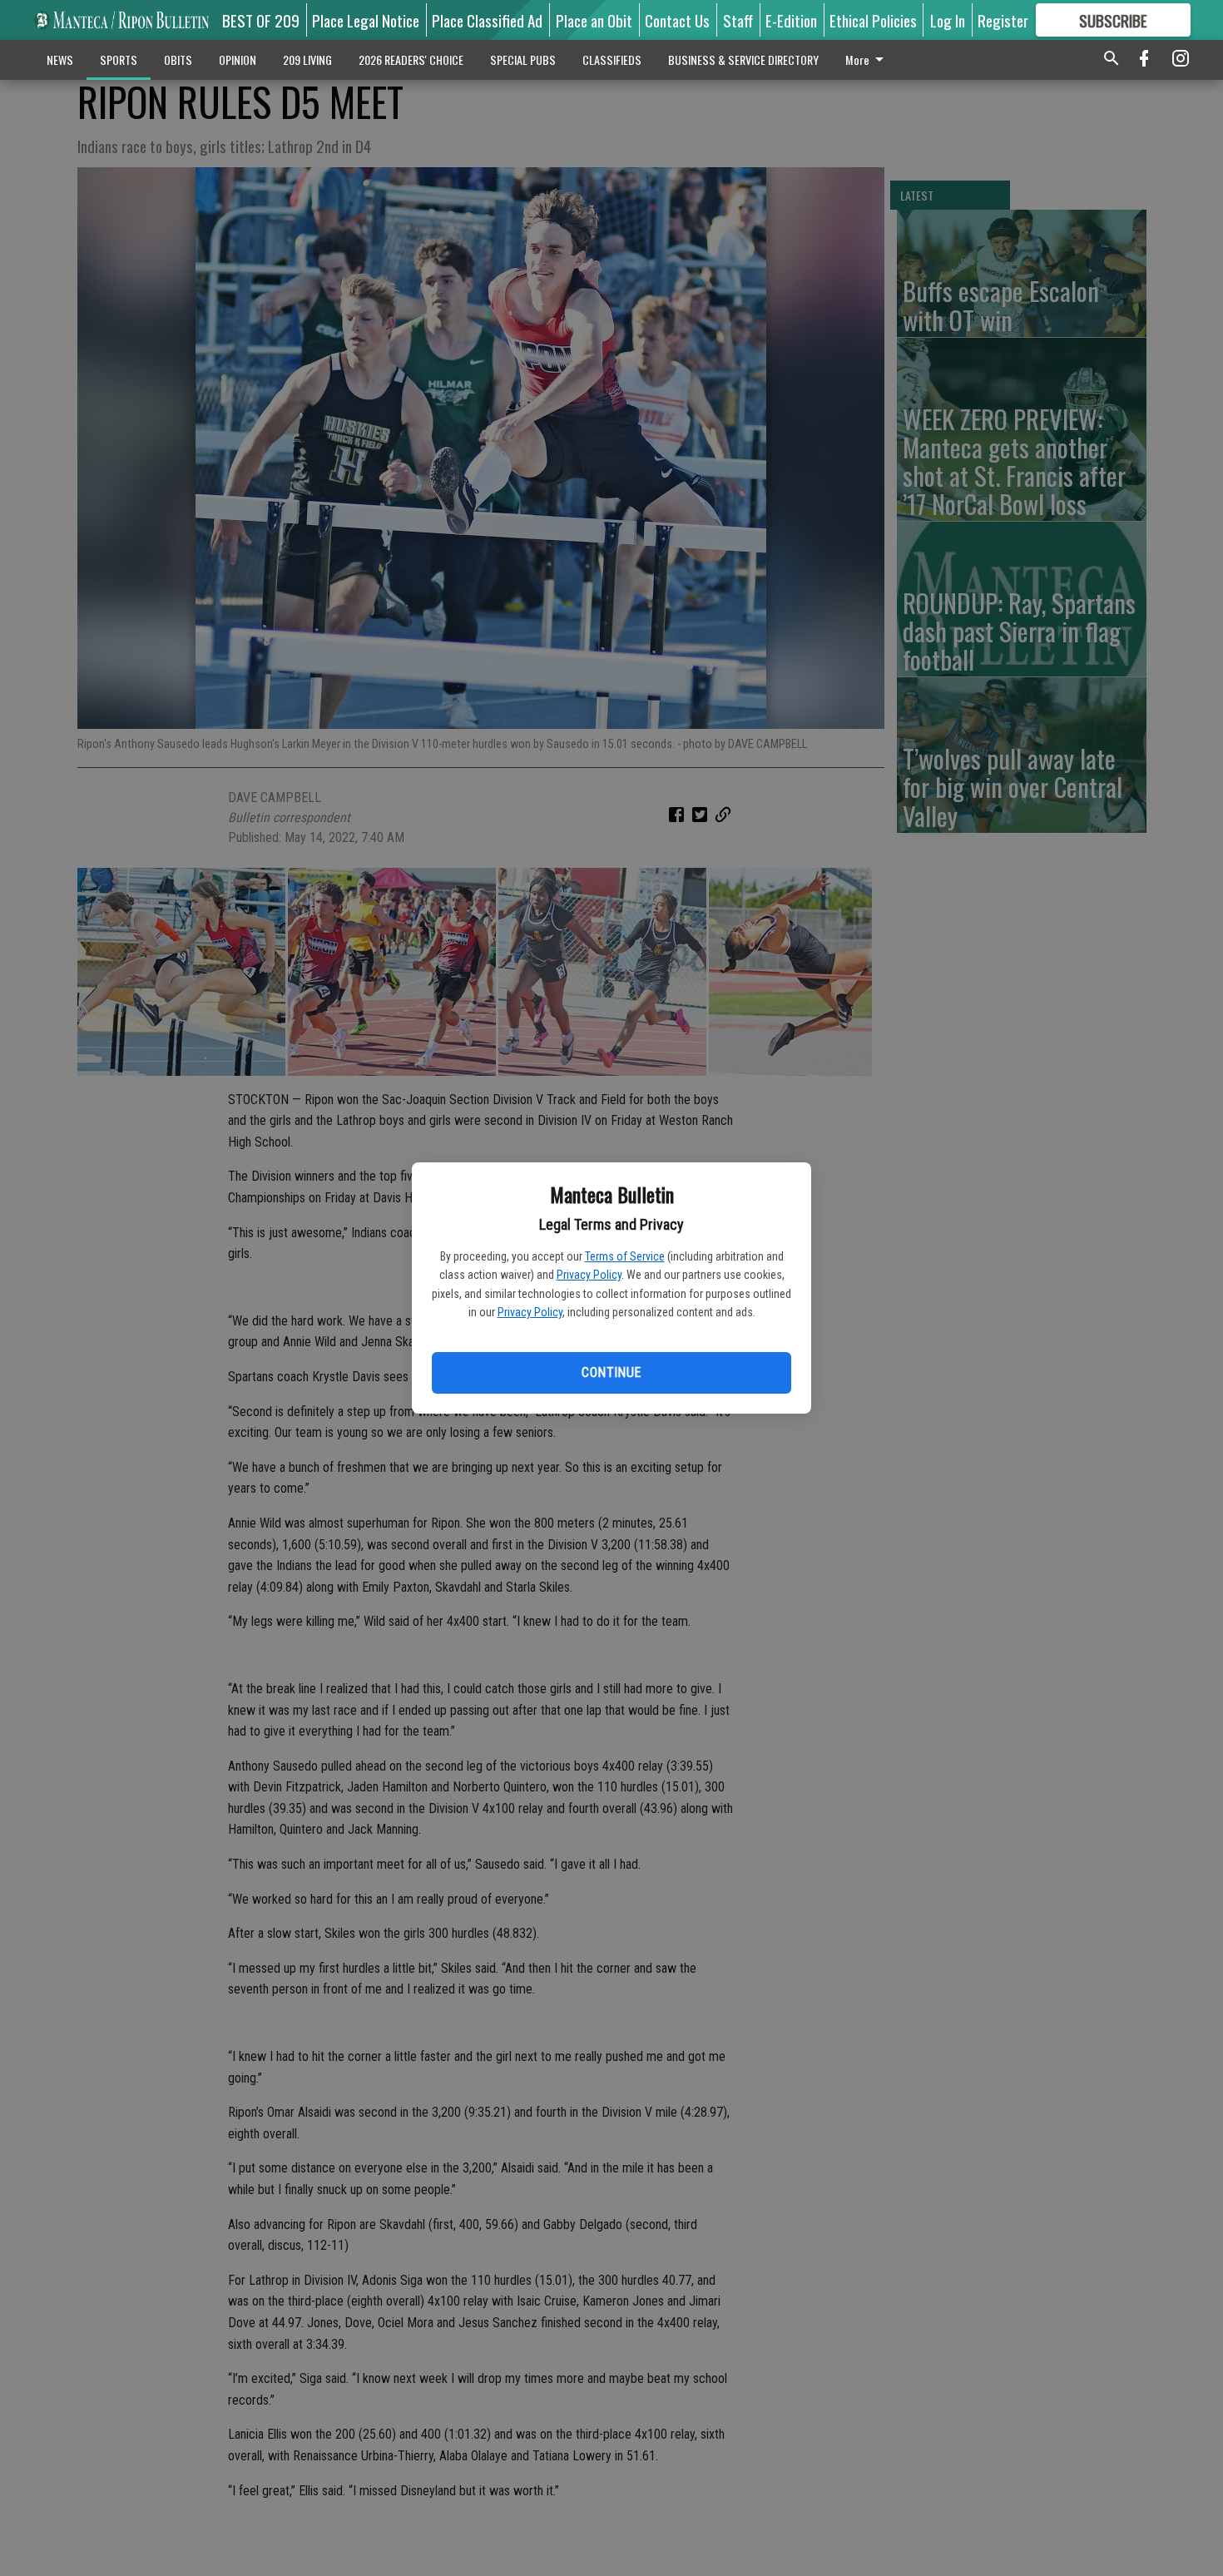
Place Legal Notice (366, 20)
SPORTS (119, 59)
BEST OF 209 (261, 20)
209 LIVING (307, 59)
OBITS (178, 59)
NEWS (60, 59)
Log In (948, 20)
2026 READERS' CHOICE (411, 59)
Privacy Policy (589, 1275)
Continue (611, 1372)
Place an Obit (594, 20)
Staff (738, 20)
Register (1003, 20)
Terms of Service (625, 1256)
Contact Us (677, 20)
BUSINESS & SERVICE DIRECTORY (743, 59)
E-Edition (791, 20)
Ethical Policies (873, 20)
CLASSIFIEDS (612, 59)
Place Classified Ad (487, 20)
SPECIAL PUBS (523, 59)
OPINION (238, 59)
